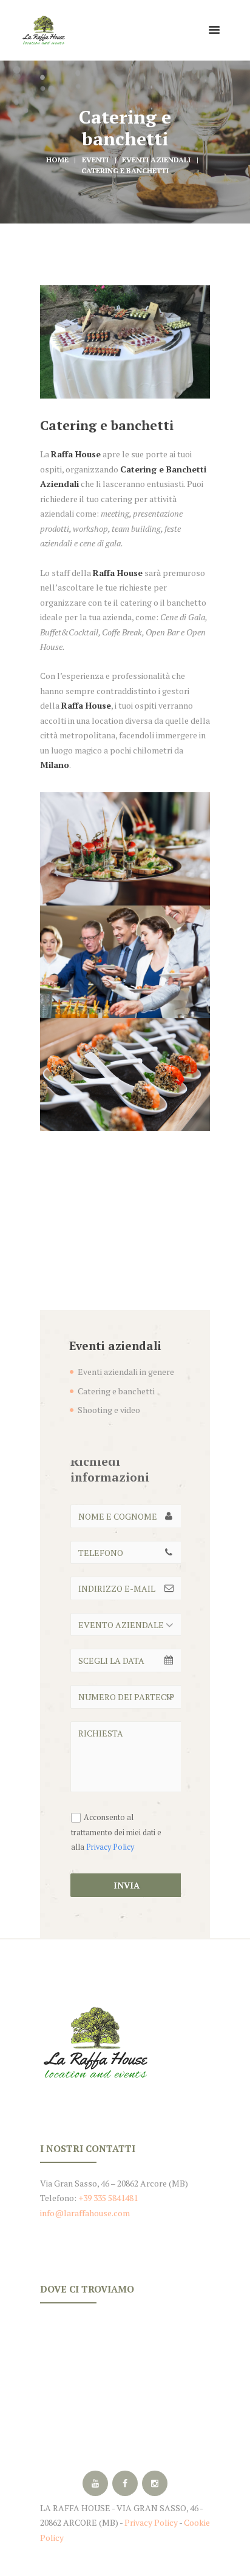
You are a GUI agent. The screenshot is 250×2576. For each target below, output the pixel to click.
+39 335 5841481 (108, 2198)
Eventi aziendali (156, 160)
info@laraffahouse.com (85, 2213)
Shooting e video (109, 1410)
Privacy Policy (110, 1847)
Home (57, 160)
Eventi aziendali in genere (126, 1372)
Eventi (95, 160)
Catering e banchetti (116, 1391)
